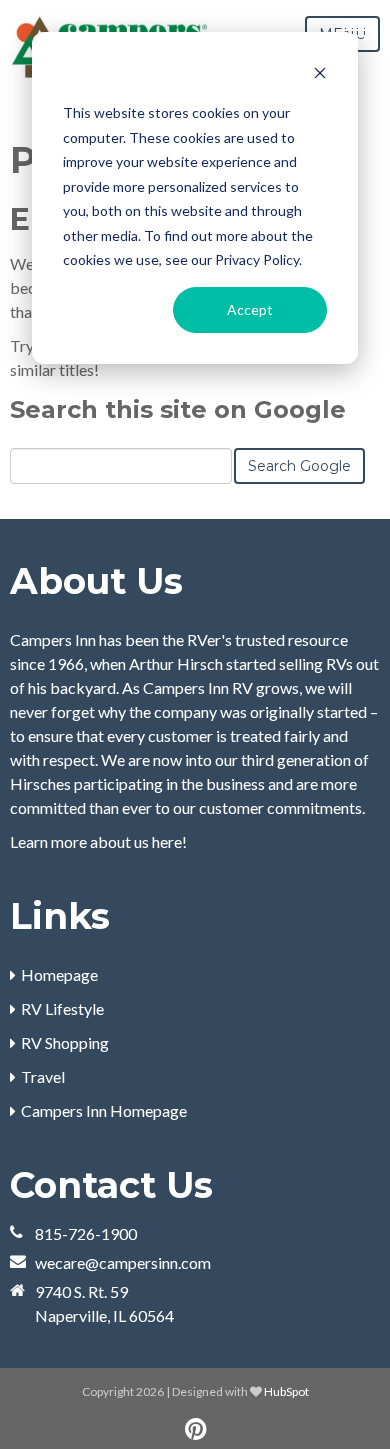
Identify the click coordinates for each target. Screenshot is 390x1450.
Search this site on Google (178, 409)
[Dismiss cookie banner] (320, 75)
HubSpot (286, 1391)
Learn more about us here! (98, 841)
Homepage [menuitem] (59, 974)
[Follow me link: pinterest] (195, 1429)
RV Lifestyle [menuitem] (62, 1008)
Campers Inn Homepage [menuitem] (104, 1110)
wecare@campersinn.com (123, 1262)
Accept (250, 309)
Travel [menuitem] (43, 1076)
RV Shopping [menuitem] (65, 1042)
